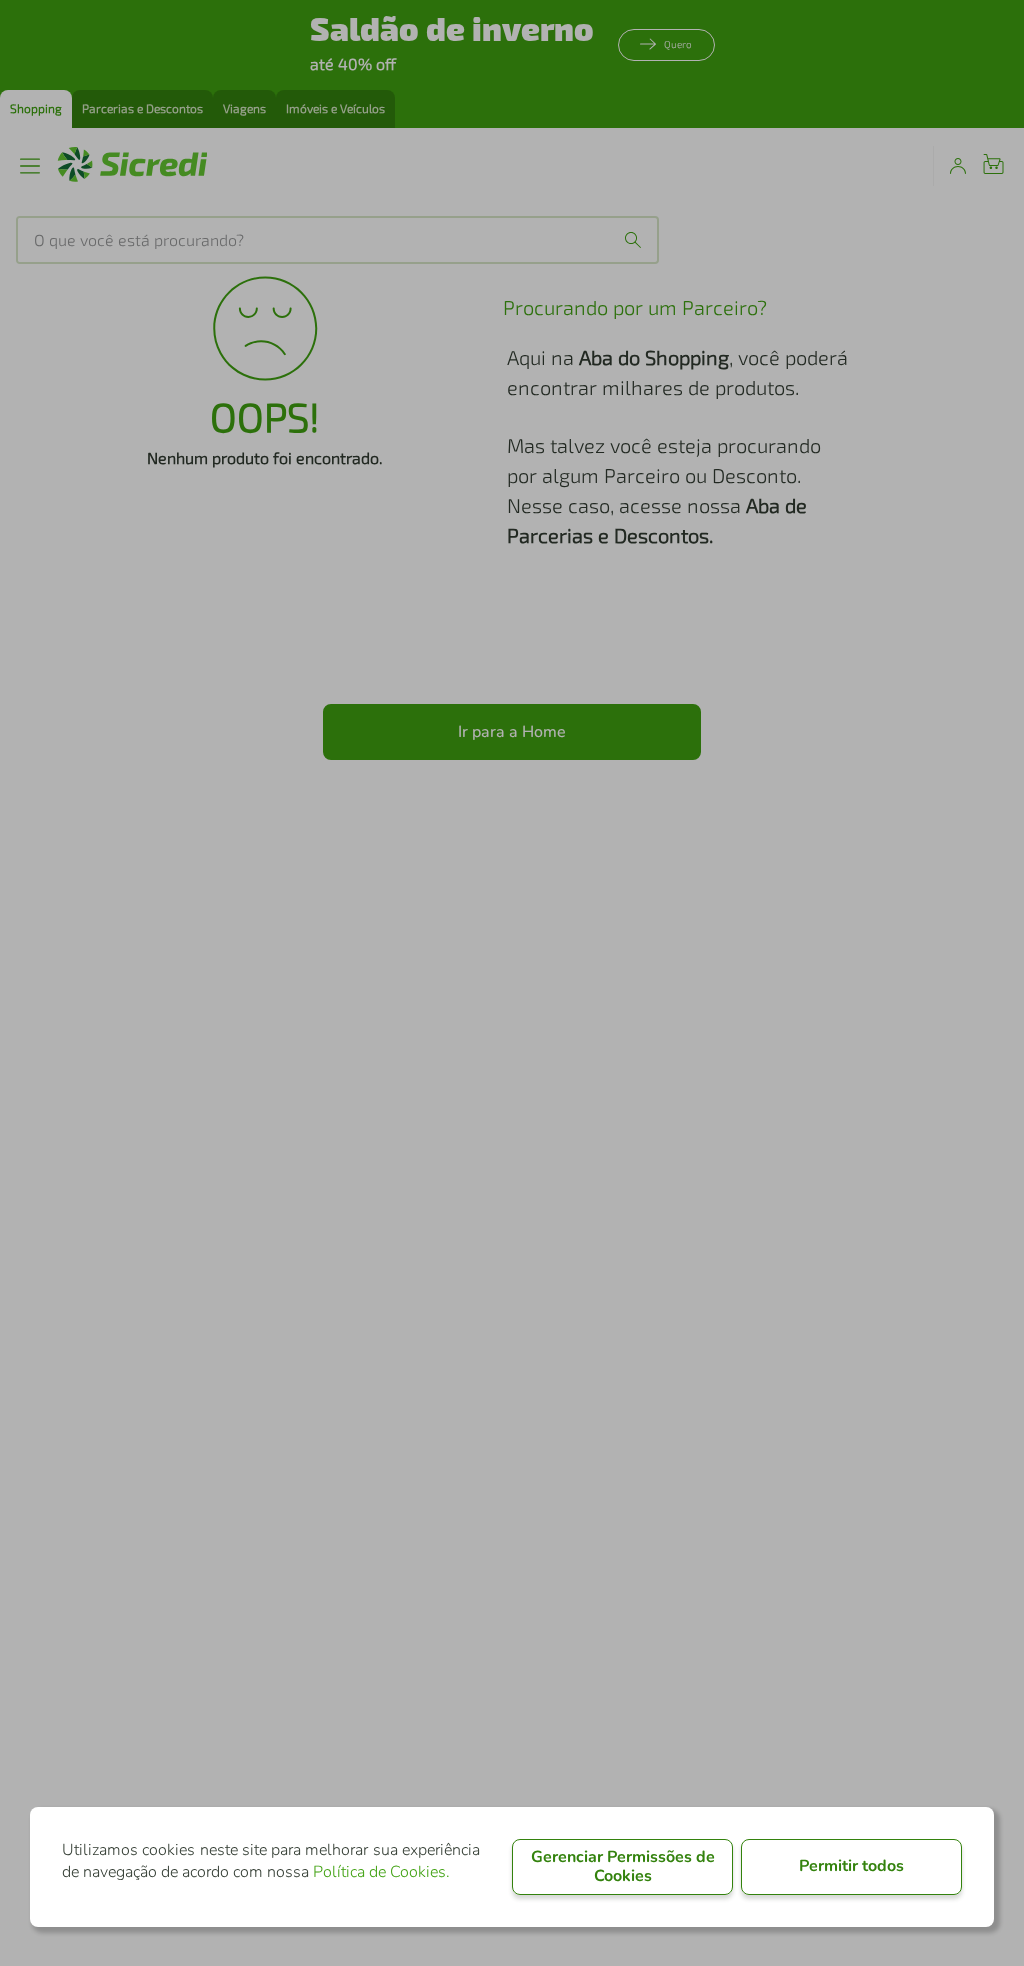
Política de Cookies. (381, 1872)
